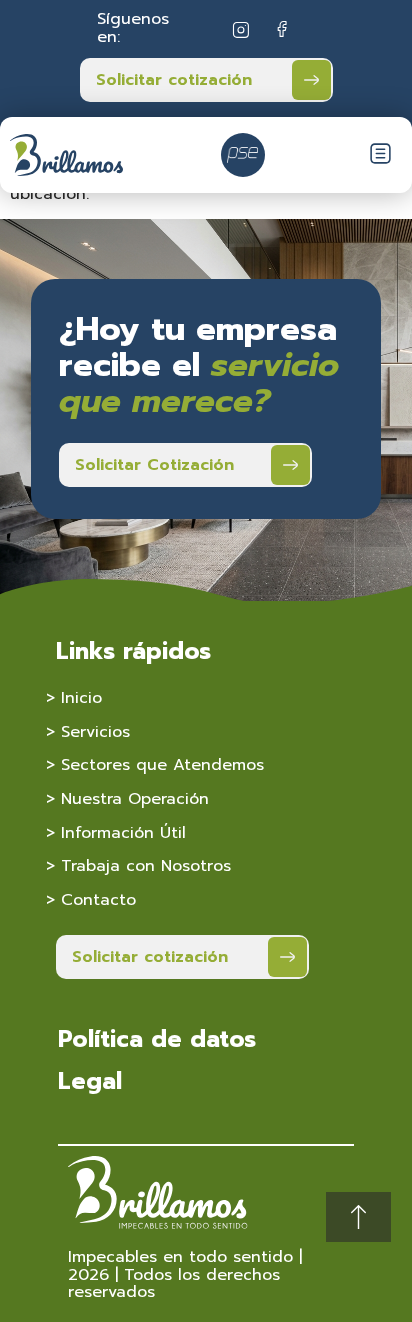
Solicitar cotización (174, 80)
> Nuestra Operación (127, 799)
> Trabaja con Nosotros (138, 866)
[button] (381, 156)
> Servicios (88, 732)
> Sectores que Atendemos (155, 765)
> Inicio (74, 698)
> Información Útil (116, 833)
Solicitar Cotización (154, 465)
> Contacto (91, 900)
